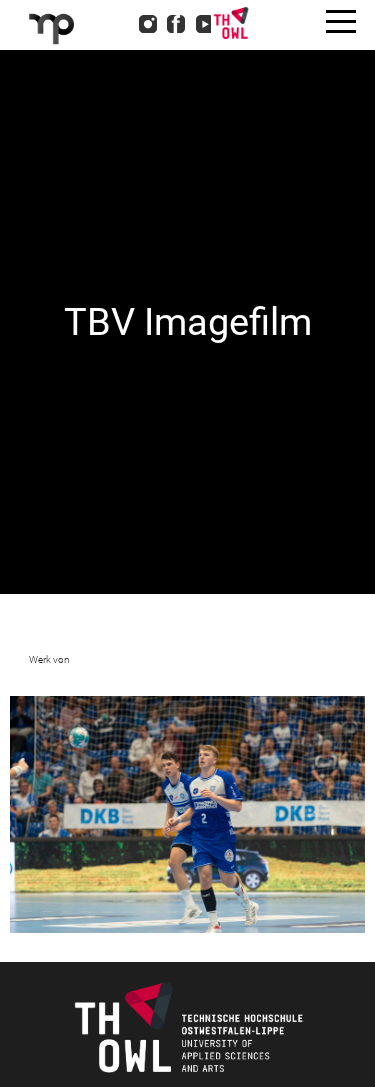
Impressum (107, 76)
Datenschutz (111, 102)
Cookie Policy (116, 128)
